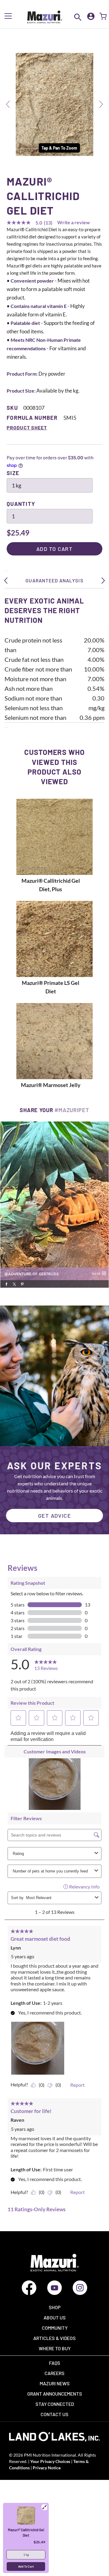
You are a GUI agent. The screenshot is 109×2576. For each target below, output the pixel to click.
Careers (54, 2373)
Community (55, 2328)
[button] (8, 104)
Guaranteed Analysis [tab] (54, 580)
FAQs (55, 2363)
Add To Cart (26, 2566)
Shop (55, 2307)
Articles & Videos (54, 2338)
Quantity (21, 504)
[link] (54, 1205)
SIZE (13, 473)
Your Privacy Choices (50, 2461)
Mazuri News (55, 2383)
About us (55, 2317)
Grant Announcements (55, 2394)
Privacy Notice (47, 2468)
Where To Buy (55, 2348)
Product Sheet (27, 427)
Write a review (74, 222)
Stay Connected (55, 2404)
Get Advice (54, 1516)
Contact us (54, 2414)
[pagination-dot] (35, 1293)
